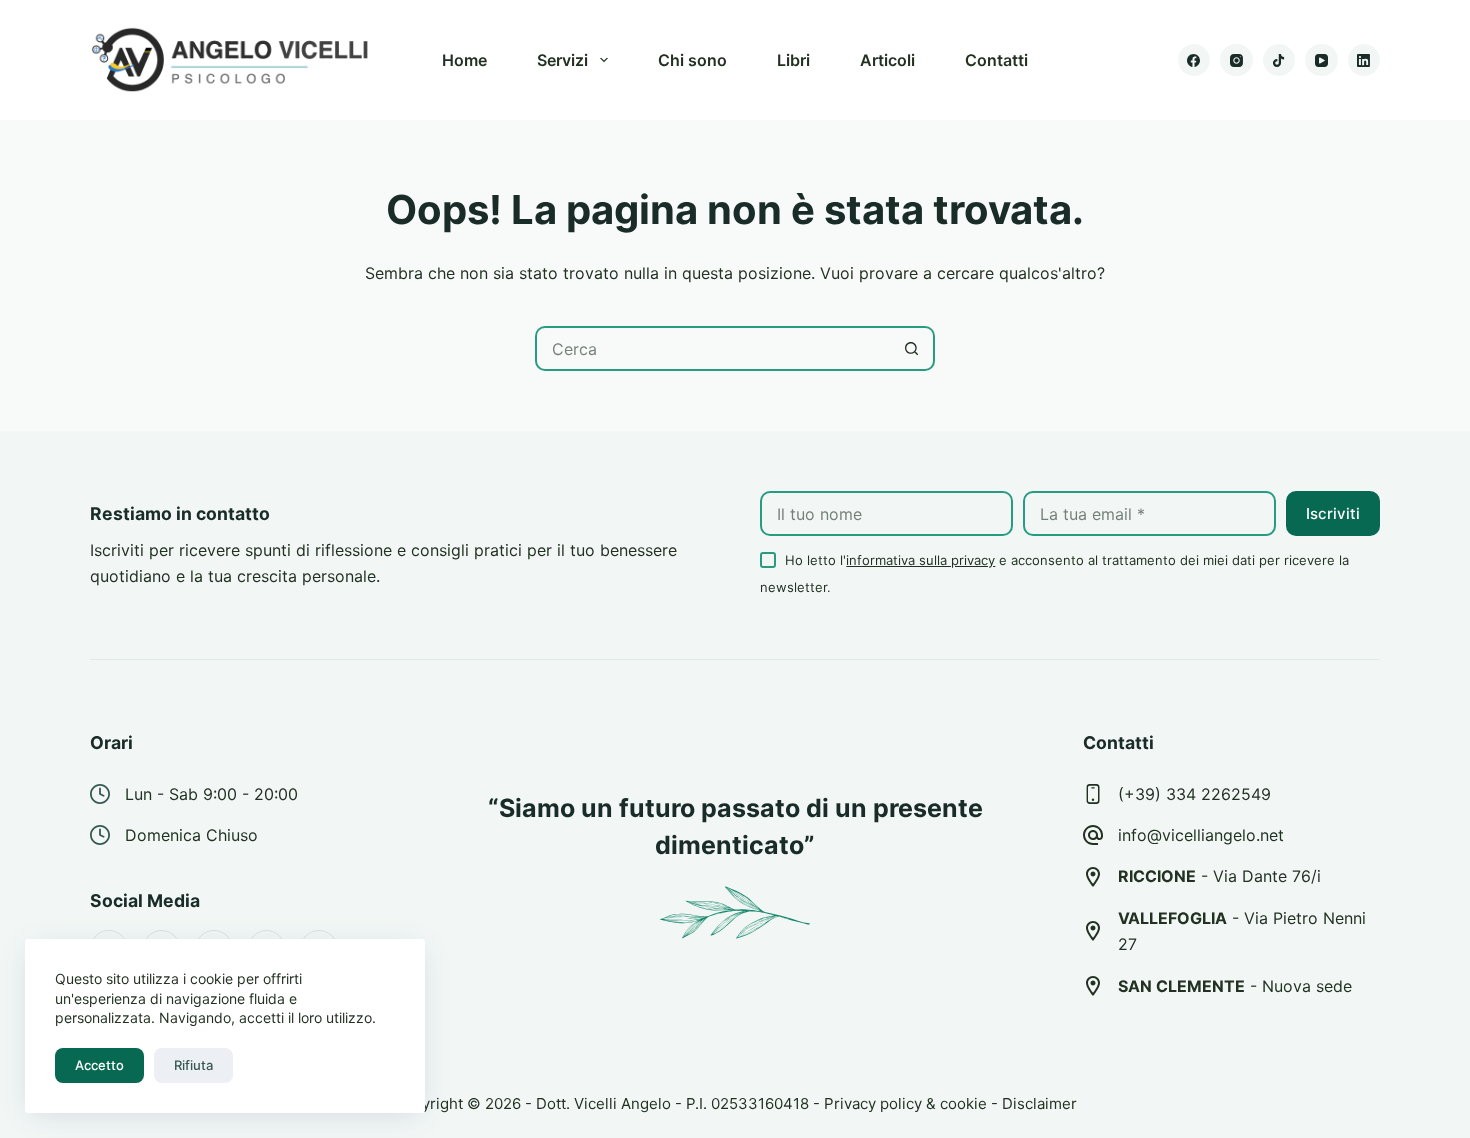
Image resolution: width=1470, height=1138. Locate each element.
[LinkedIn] (1364, 60)
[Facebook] (1194, 60)
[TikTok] (1279, 60)
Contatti (996, 60)
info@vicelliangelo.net (1201, 835)
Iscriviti (1333, 513)
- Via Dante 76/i (1219, 876)
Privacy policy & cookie (905, 1103)
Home (464, 60)
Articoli (887, 60)
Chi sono (692, 60)
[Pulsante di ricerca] (912, 348)
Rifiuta (193, 1065)
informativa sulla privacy (920, 560)
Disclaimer (1039, 1103)
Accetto (99, 1065)
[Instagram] (1236, 60)
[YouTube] (1321, 60)
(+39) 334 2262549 (1194, 794)
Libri (793, 60)
